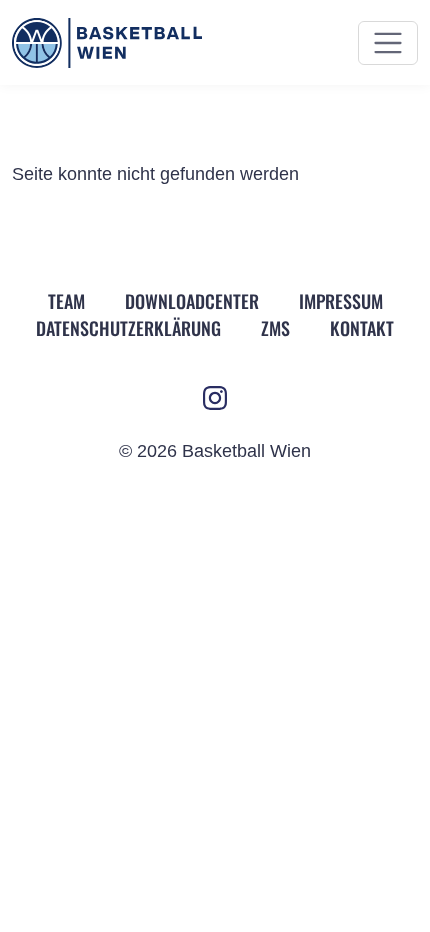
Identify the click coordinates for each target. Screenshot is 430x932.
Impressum (341, 301)
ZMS (275, 328)
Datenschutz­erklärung (128, 328)
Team (66, 301)
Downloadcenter (192, 301)
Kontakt (362, 328)
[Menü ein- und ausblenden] (388, 43)
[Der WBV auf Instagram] (215, 398)
